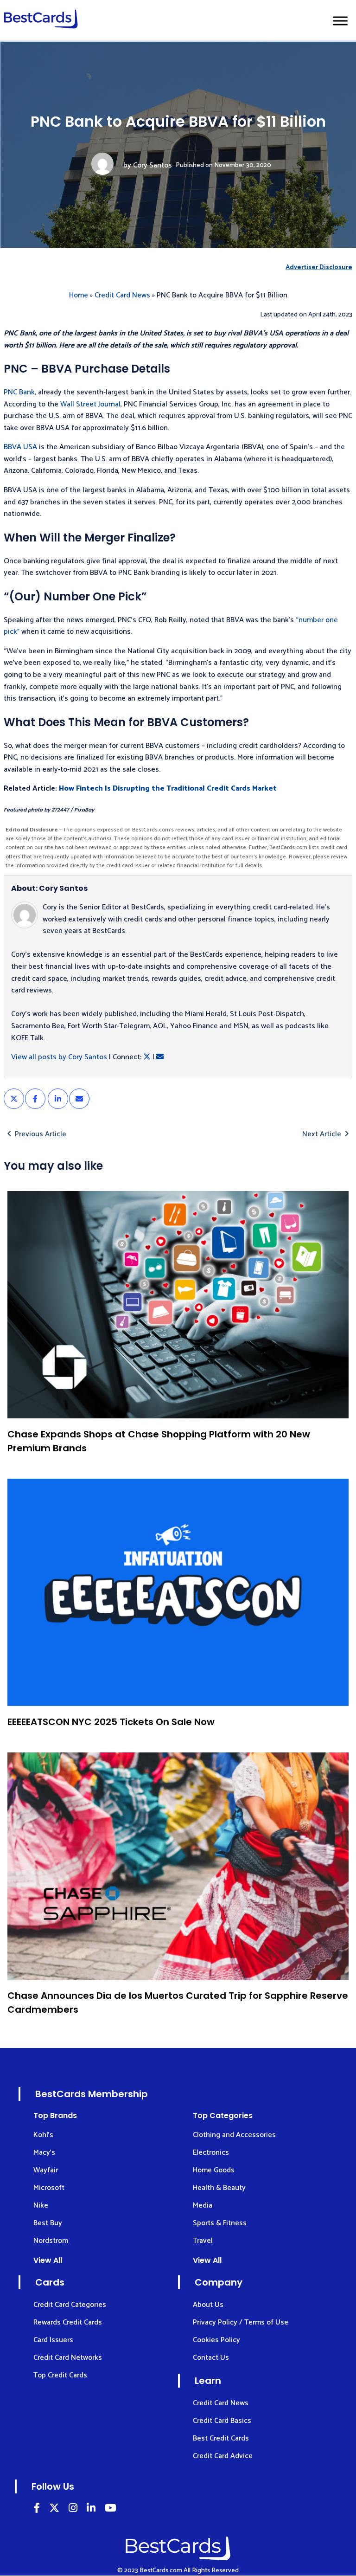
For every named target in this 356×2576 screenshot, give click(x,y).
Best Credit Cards (221, 2438)
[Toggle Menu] (340, 21)
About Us (208, 2305)
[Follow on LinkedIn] (37, 2509)
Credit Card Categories (70, 2305)
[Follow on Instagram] (73, 2509)
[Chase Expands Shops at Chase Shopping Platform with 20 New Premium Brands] (178, 1305)
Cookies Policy (216, 2340)
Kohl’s (43, 2135)
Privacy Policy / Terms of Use (241, 2322)
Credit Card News (122, 295)
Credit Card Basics (222, 2421)
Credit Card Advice (223, 2456)
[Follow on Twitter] (54, 2509)
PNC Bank (19, 392)
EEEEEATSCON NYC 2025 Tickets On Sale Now (111, 1722)
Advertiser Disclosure (319, 267)
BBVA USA (20, 447)
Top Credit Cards (60, 2375)
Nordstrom (51, 2241)
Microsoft (49, 2188)
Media (203, 2206)
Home (79, 295)
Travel (203, 2241)
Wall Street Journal (90, 404)
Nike (41, 2206)
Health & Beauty (219, 2188)
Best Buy (48, 2223)
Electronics (211, 2153)
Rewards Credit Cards (68, 2322)
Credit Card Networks (68, 2358)
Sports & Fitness (220, 2223)
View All (48, 2260)
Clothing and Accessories (234, 2135)
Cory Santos (153, 165)
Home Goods (214, 2170)
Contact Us (211, 2358)
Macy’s (44, 2153)
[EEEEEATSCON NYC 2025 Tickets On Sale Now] (178, 1593)
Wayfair (46, 2170)
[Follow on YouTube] (111, 2509)
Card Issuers (53, 2340)
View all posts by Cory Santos (59, 1057)
